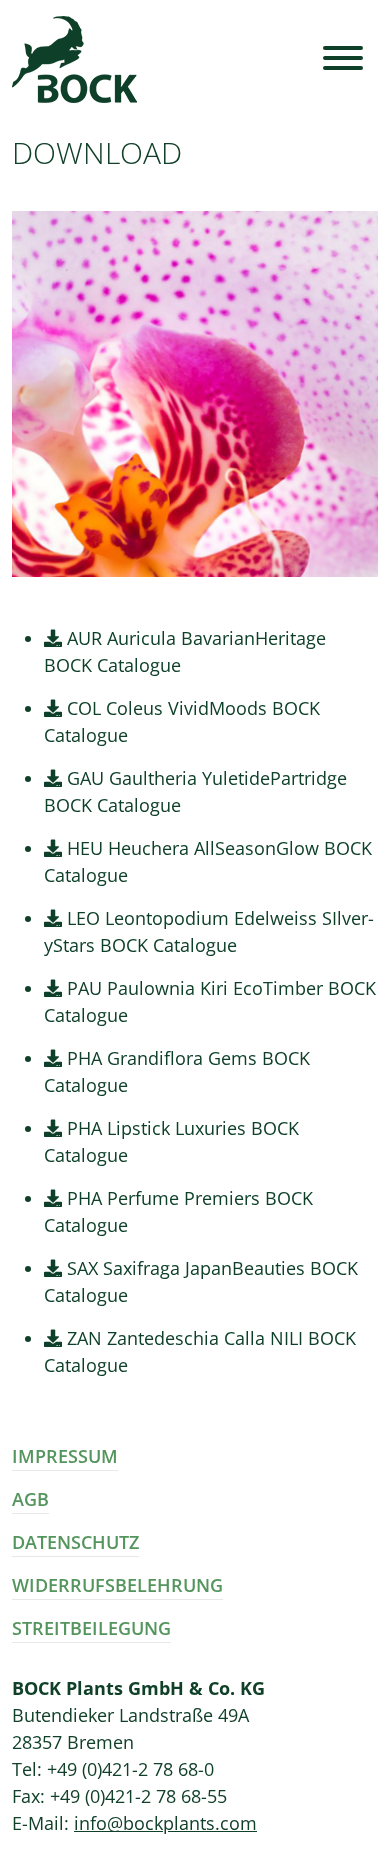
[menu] (343, 59)
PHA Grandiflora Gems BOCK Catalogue (177, 1071)
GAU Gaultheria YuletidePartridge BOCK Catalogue (195, 791)
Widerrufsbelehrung (117, 1585)
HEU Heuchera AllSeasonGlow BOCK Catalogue (208, 861)
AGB (30, 1499)
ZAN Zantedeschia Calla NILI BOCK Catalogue (200, 1351)
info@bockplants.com (165, 1823)
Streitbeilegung (91, 1628)
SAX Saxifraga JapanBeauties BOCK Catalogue (201, 1281)
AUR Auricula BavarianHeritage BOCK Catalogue (185, 651)
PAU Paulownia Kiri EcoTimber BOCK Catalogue (210, 1001)
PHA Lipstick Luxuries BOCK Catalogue (171, 1141)
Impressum (65, 1456)
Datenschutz (75, 1542)
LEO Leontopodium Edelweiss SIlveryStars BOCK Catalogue (209, 931)
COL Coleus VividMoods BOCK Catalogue (182, 721)
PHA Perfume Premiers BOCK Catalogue (178, 1211)
